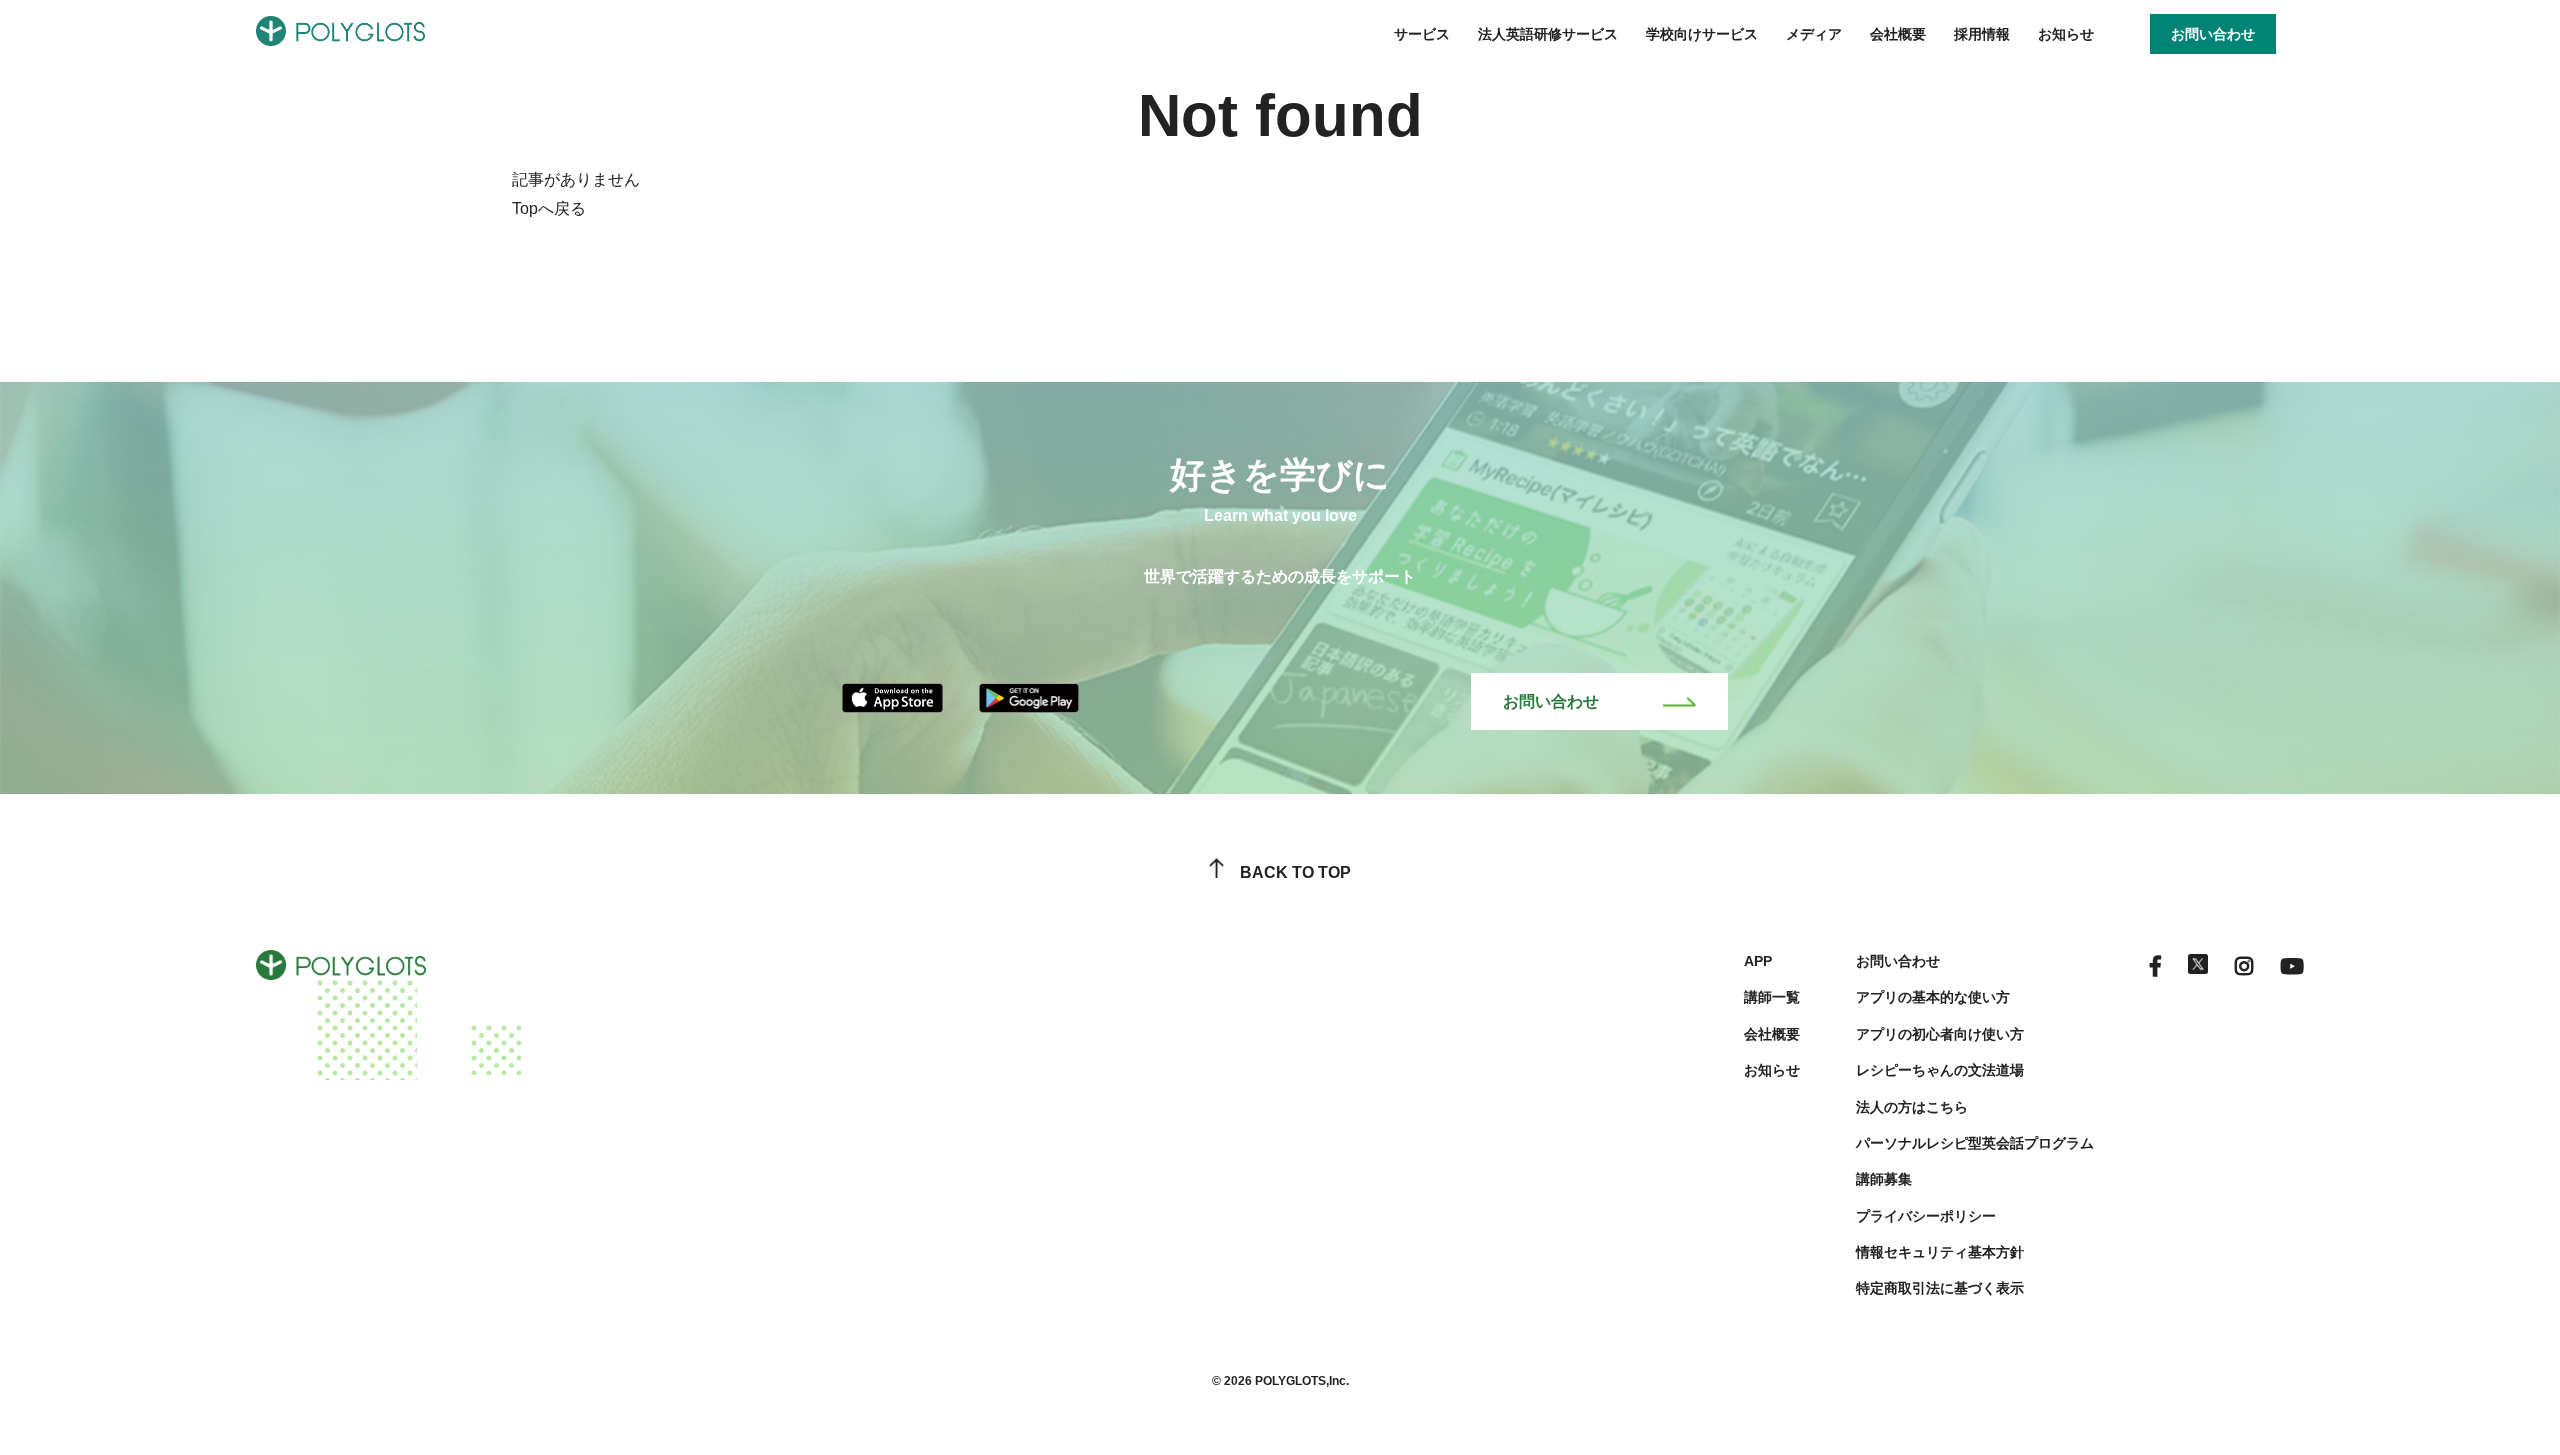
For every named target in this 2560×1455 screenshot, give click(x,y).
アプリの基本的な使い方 (1933, 997)
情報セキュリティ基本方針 (1940, 1252)
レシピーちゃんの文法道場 (1940, 1070)
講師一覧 (1772, 997)
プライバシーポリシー (1926, 1216)
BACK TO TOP (1295, 872)
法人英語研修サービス (1548, 34)
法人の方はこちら (1912, 1107)
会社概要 (1898, 34)
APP (1758, 961)
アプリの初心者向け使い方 (1940, 1034)
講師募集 (1884, 1179)
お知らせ (2066, 34)
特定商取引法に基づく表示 (1940, 1288)
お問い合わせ (1551, 701)
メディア (1814, 34)
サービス (1422, 34)
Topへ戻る (549, 208)
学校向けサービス (1702, 34)
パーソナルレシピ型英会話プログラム (1975, 1143)
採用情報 (1982, 34)
